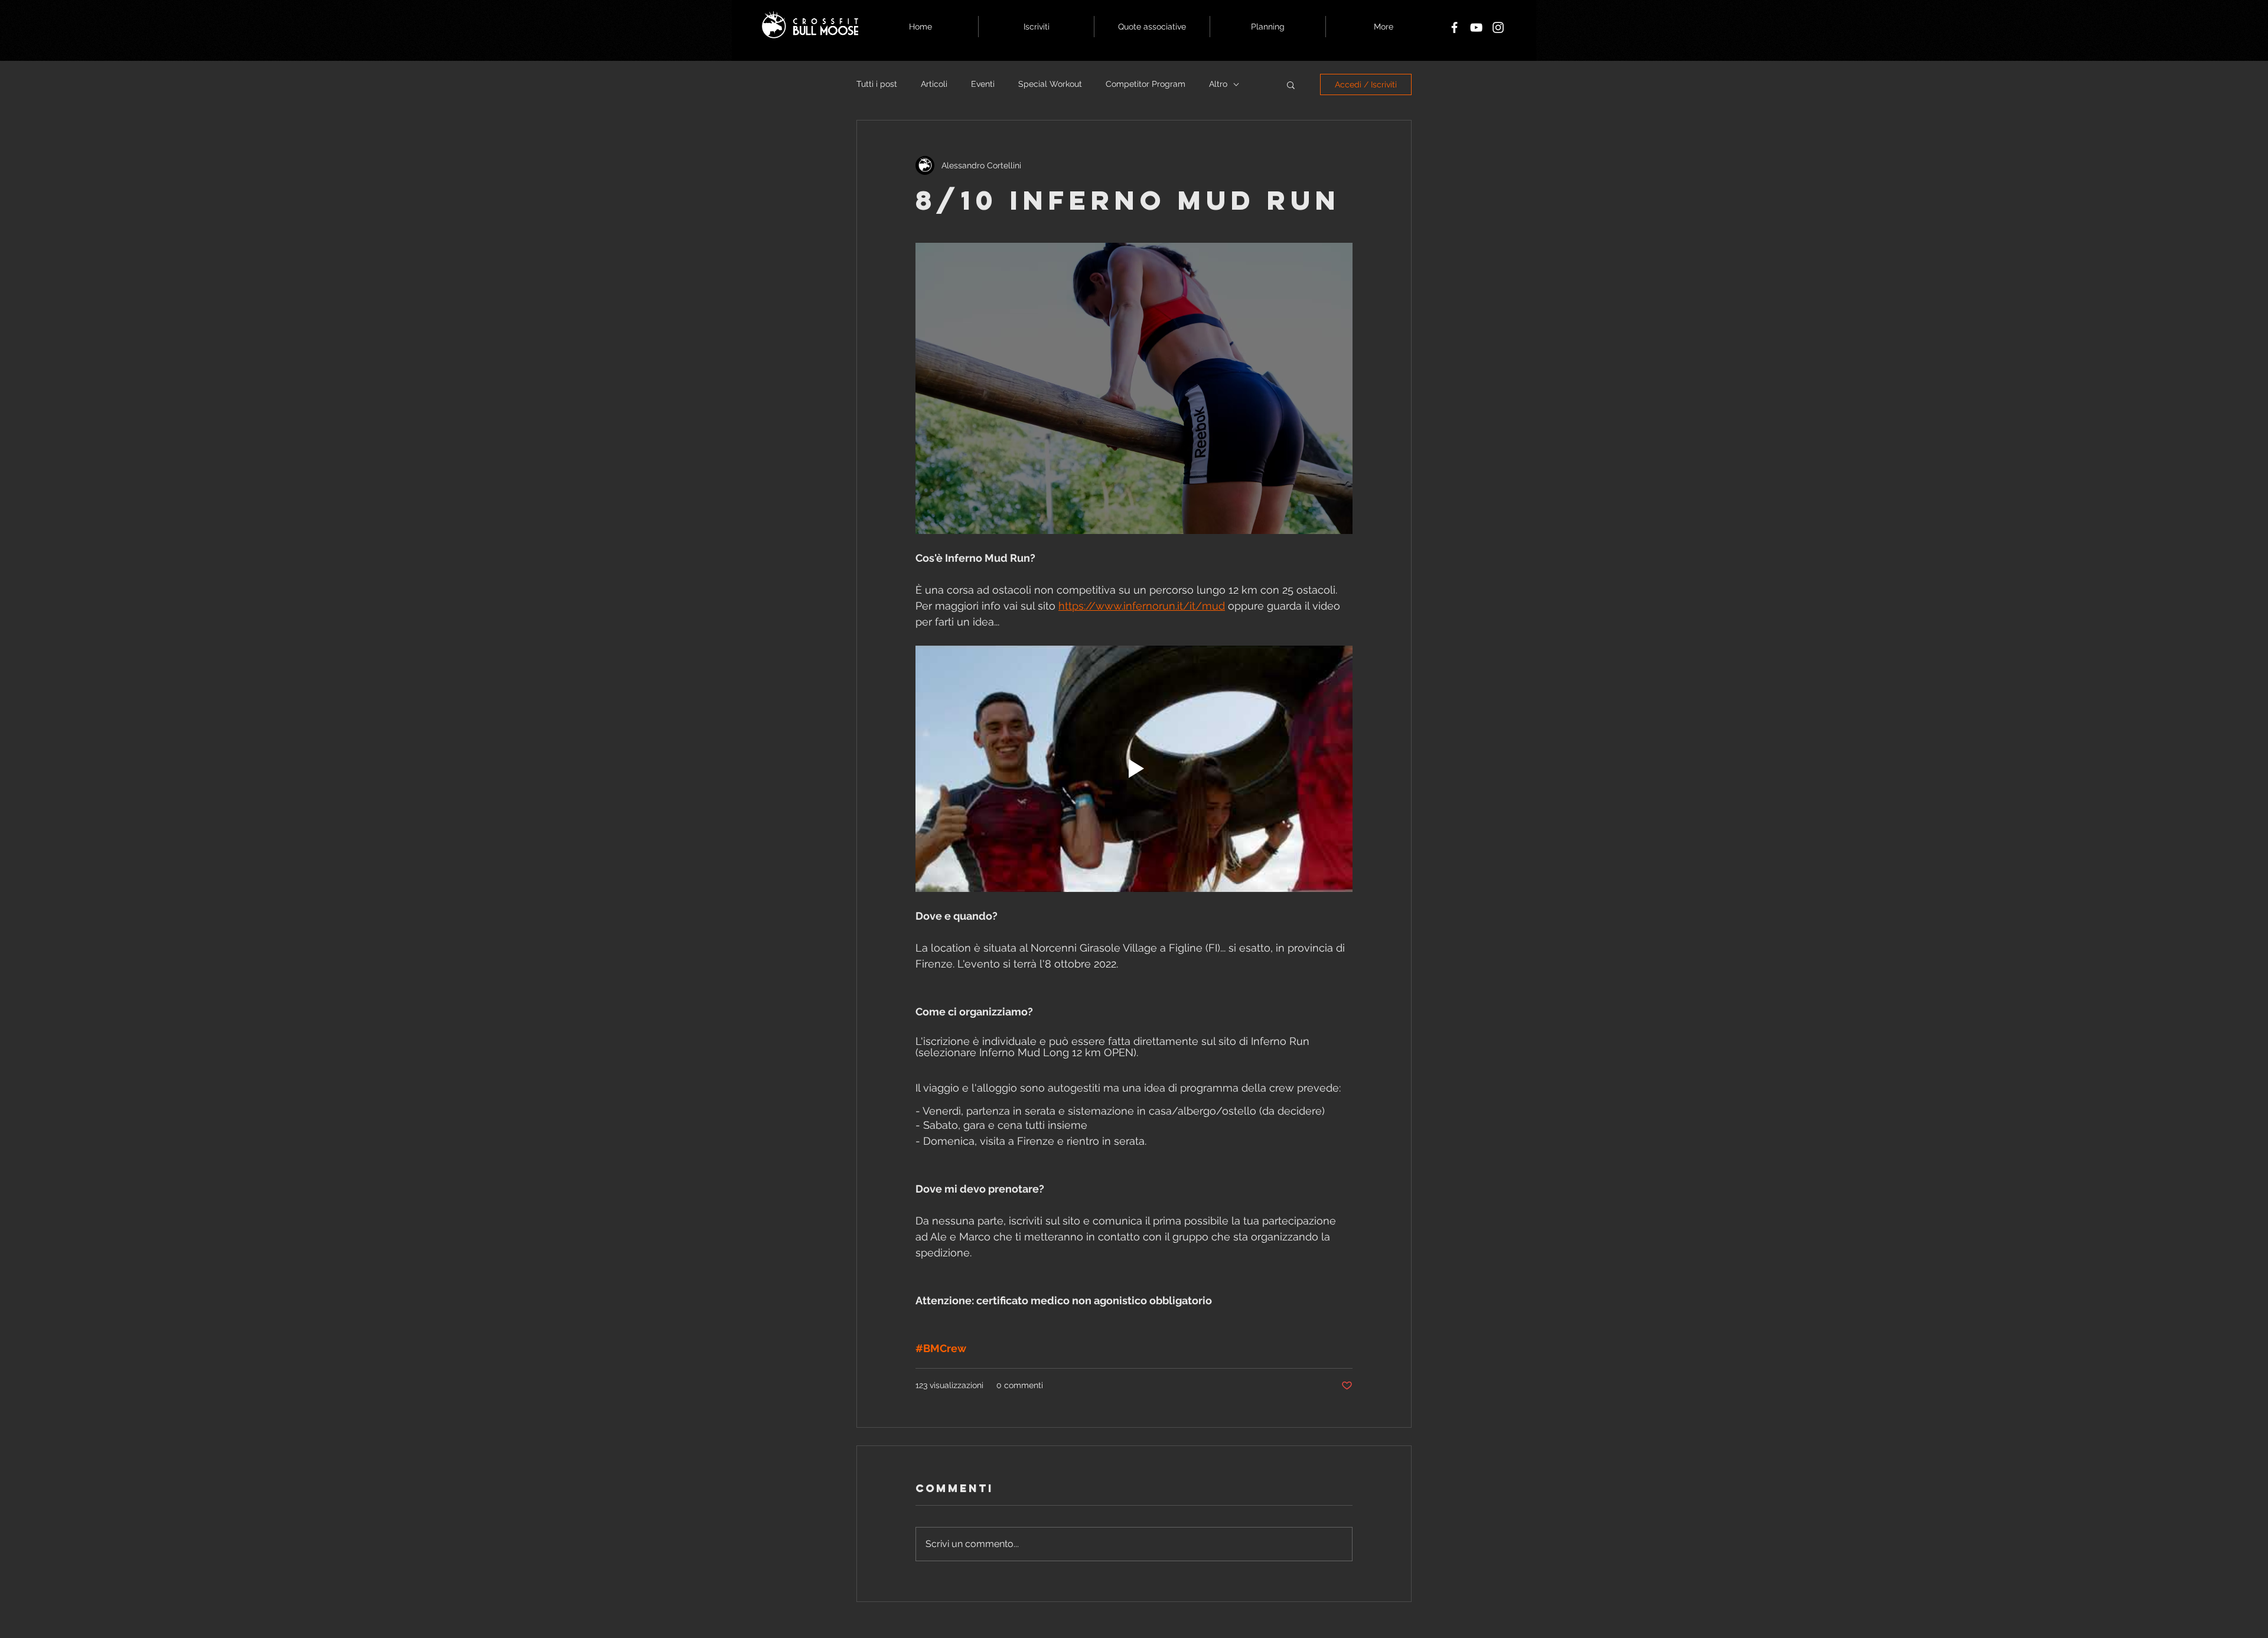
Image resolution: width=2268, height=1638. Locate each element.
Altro (1218, 84)
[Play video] (1134, 768)
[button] (1291, 84)
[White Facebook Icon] (1454, 27)
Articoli (934, 84)
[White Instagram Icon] (1498, 27)
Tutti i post (877, 84)
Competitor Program (1146, 84)
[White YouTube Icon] (1476, 27)
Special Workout (1050, 84)
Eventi (983, 84)
